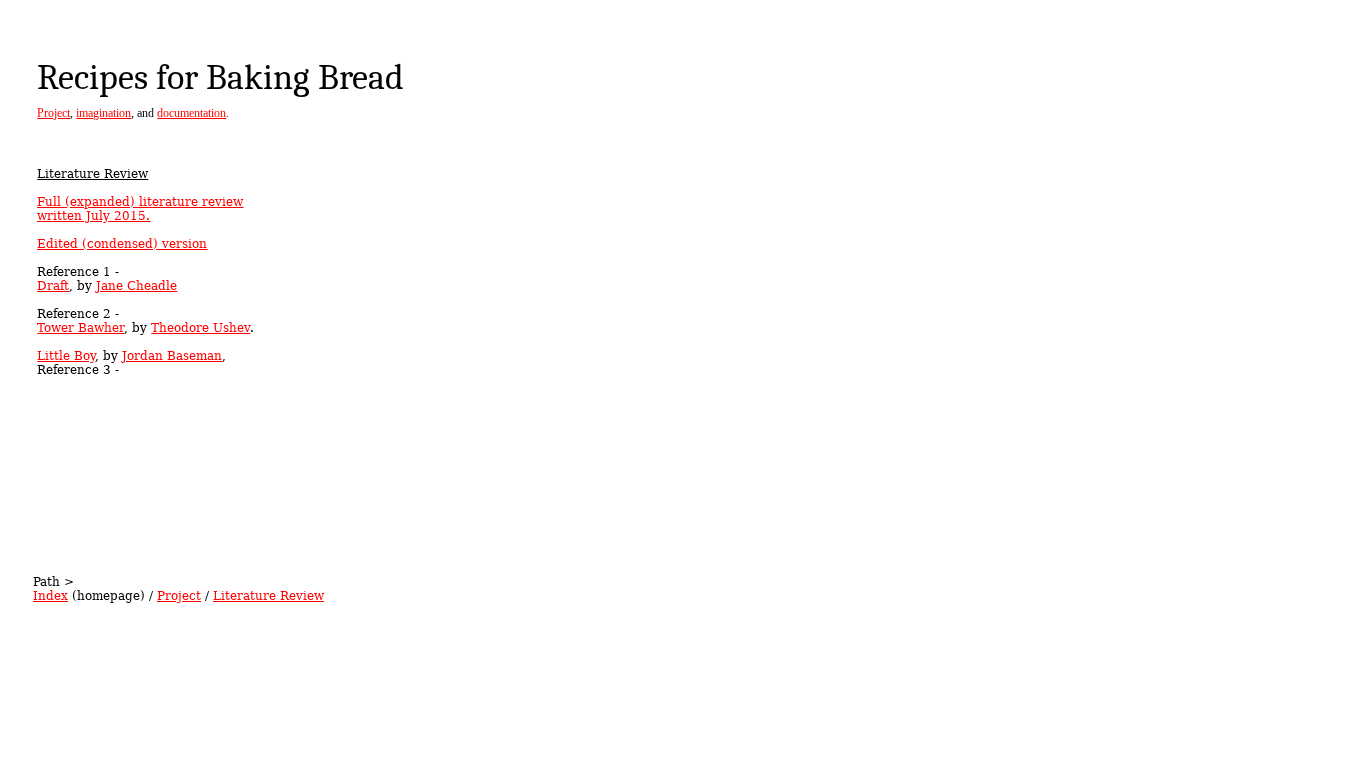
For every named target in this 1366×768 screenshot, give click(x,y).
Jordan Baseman (172, 356)
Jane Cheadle (136, 286)
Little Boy (66, 356)
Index (50, 596)
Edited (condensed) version (122, 244)
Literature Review (268, 596)
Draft (53, 286)
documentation (191, 113)
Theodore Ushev (200, 328)
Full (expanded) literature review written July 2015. (140, 209)
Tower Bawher (80, 328)
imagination (103, 113)
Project (53, 113)
